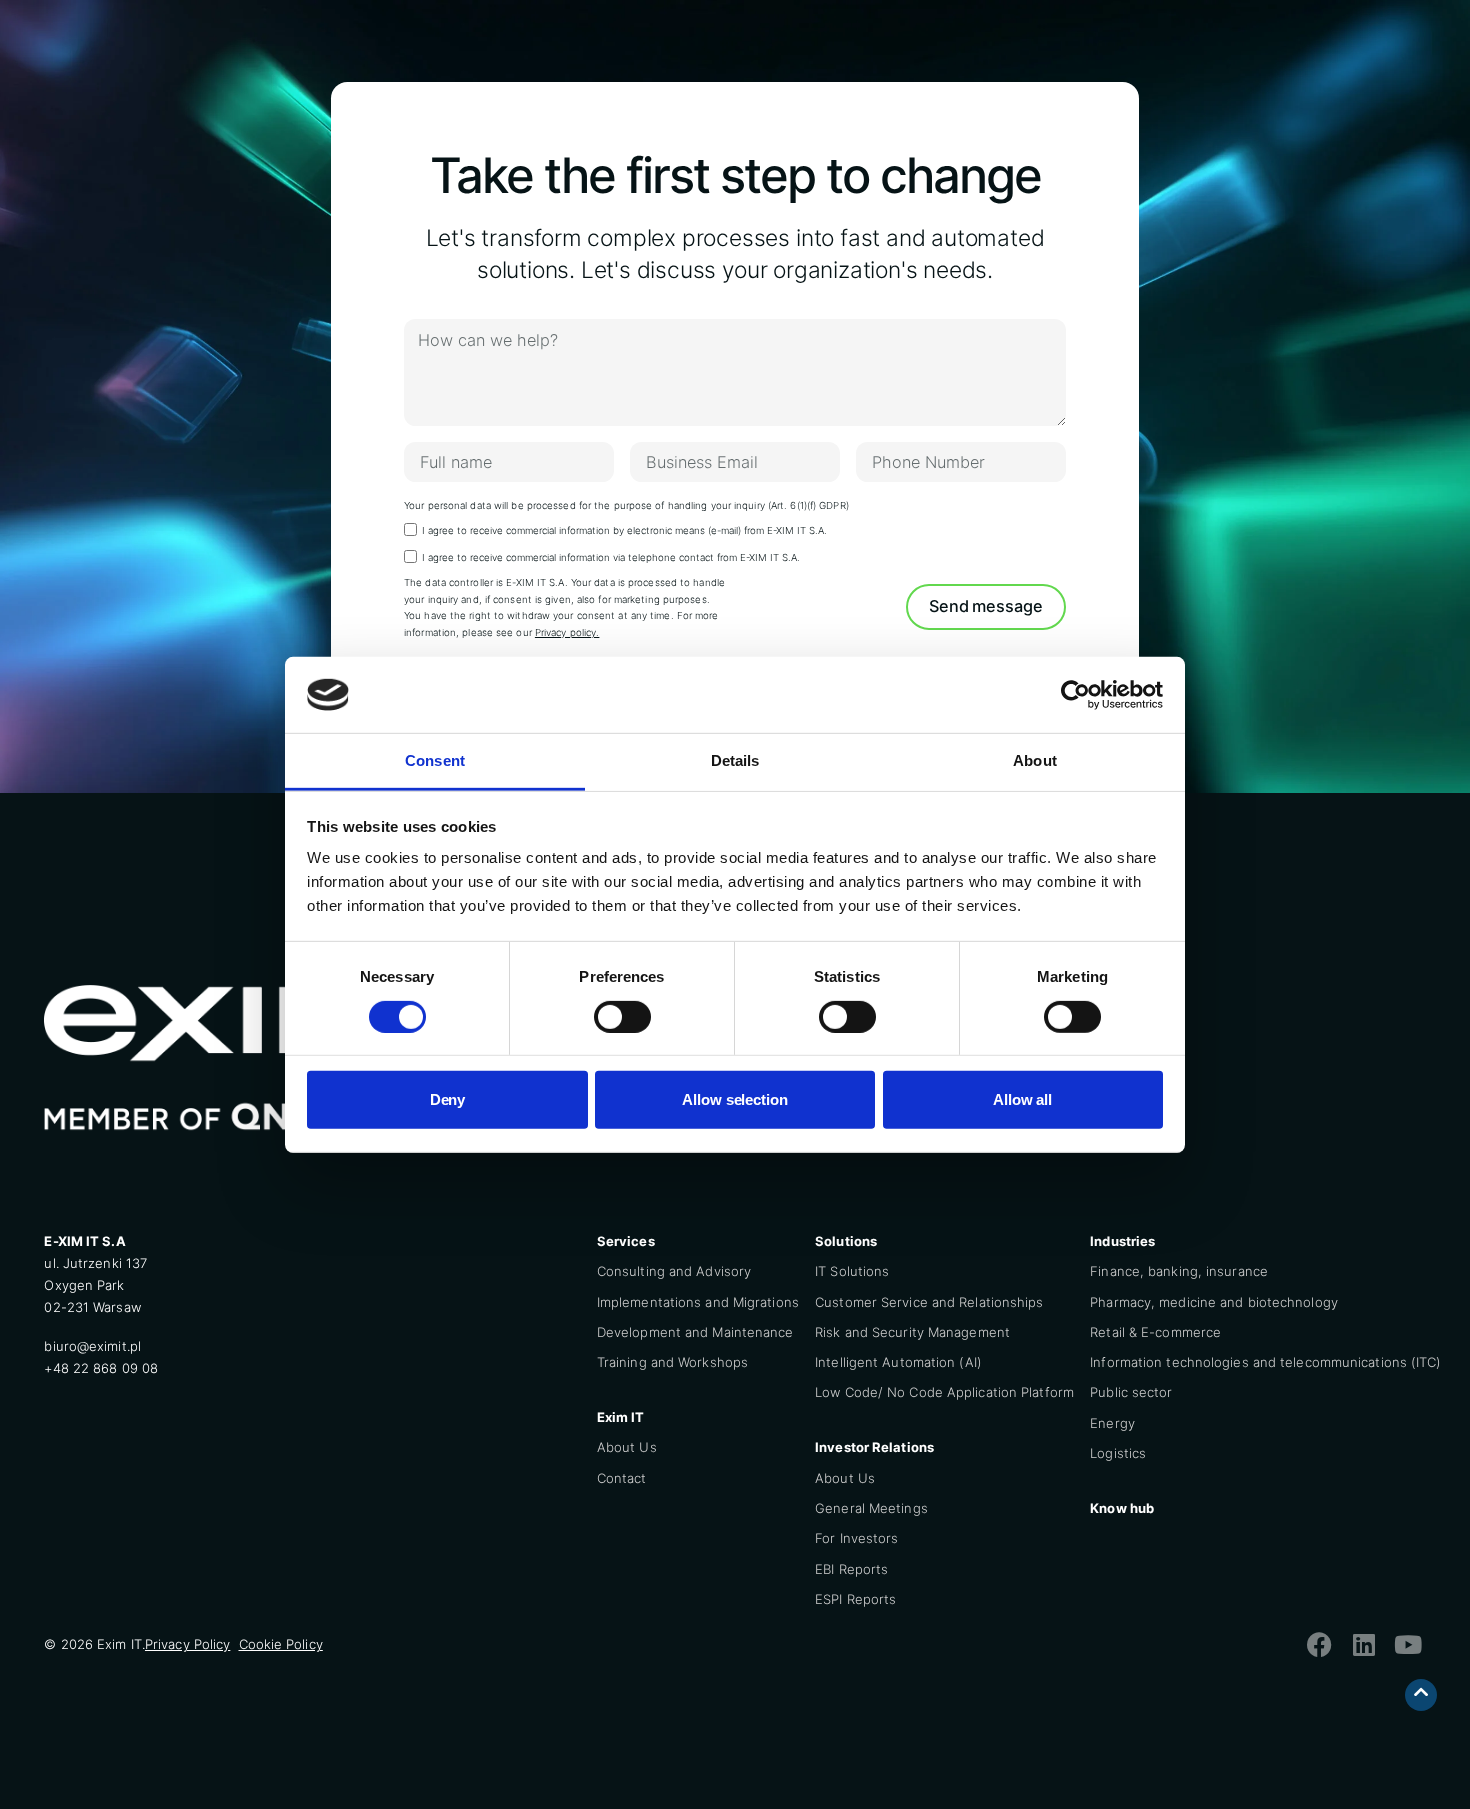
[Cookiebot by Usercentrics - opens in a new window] (1075, 695)
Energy (1112, 1423)
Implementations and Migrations (698, 1302)
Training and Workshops (672, 1362)
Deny (448, 1099)
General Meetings (871, 1508)
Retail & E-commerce (1155, 1332)
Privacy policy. (567, 632)
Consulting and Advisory (674, 1271)
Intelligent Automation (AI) (898, 1362)
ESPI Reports (855, 1599)
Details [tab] (735, 760)
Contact (622, 1478)
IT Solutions (852, 1271)
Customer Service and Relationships (929, 1302)
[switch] (622, 1017)
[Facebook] (1320, 1644)
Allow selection (735, 1099)
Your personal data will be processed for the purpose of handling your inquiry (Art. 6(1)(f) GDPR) (626, 505)
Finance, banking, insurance (1179, 1271)
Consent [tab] (435, 760)
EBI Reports (851, 1569)
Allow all (1022, 1099)
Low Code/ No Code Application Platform (944, 1392)
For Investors (856, 1538)
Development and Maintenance (695, 1332)
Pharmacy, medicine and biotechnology (1214, 1302)
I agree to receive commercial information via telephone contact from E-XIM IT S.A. (611, 557)
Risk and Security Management (912, 1332)
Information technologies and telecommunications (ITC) (1265, 1362)
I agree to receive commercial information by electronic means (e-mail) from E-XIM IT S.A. (624, 530)
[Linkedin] (1364, 1644)
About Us (627, 1447)
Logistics (1118, 1453)
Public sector (1131, 1392)
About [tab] (1035, 760)
